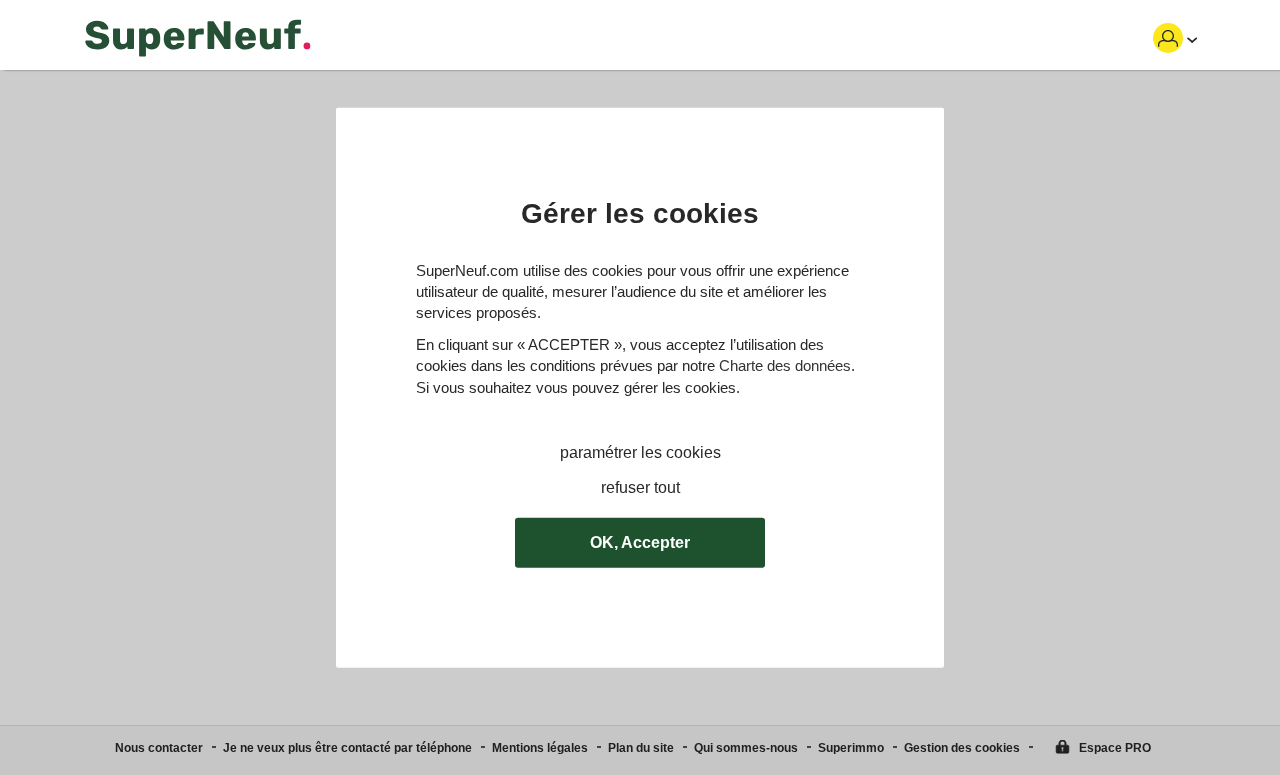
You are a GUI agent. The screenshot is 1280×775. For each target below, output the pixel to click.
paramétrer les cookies (640, 452)
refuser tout (640, 487)
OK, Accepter (640, 542)
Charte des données (785, 365)
